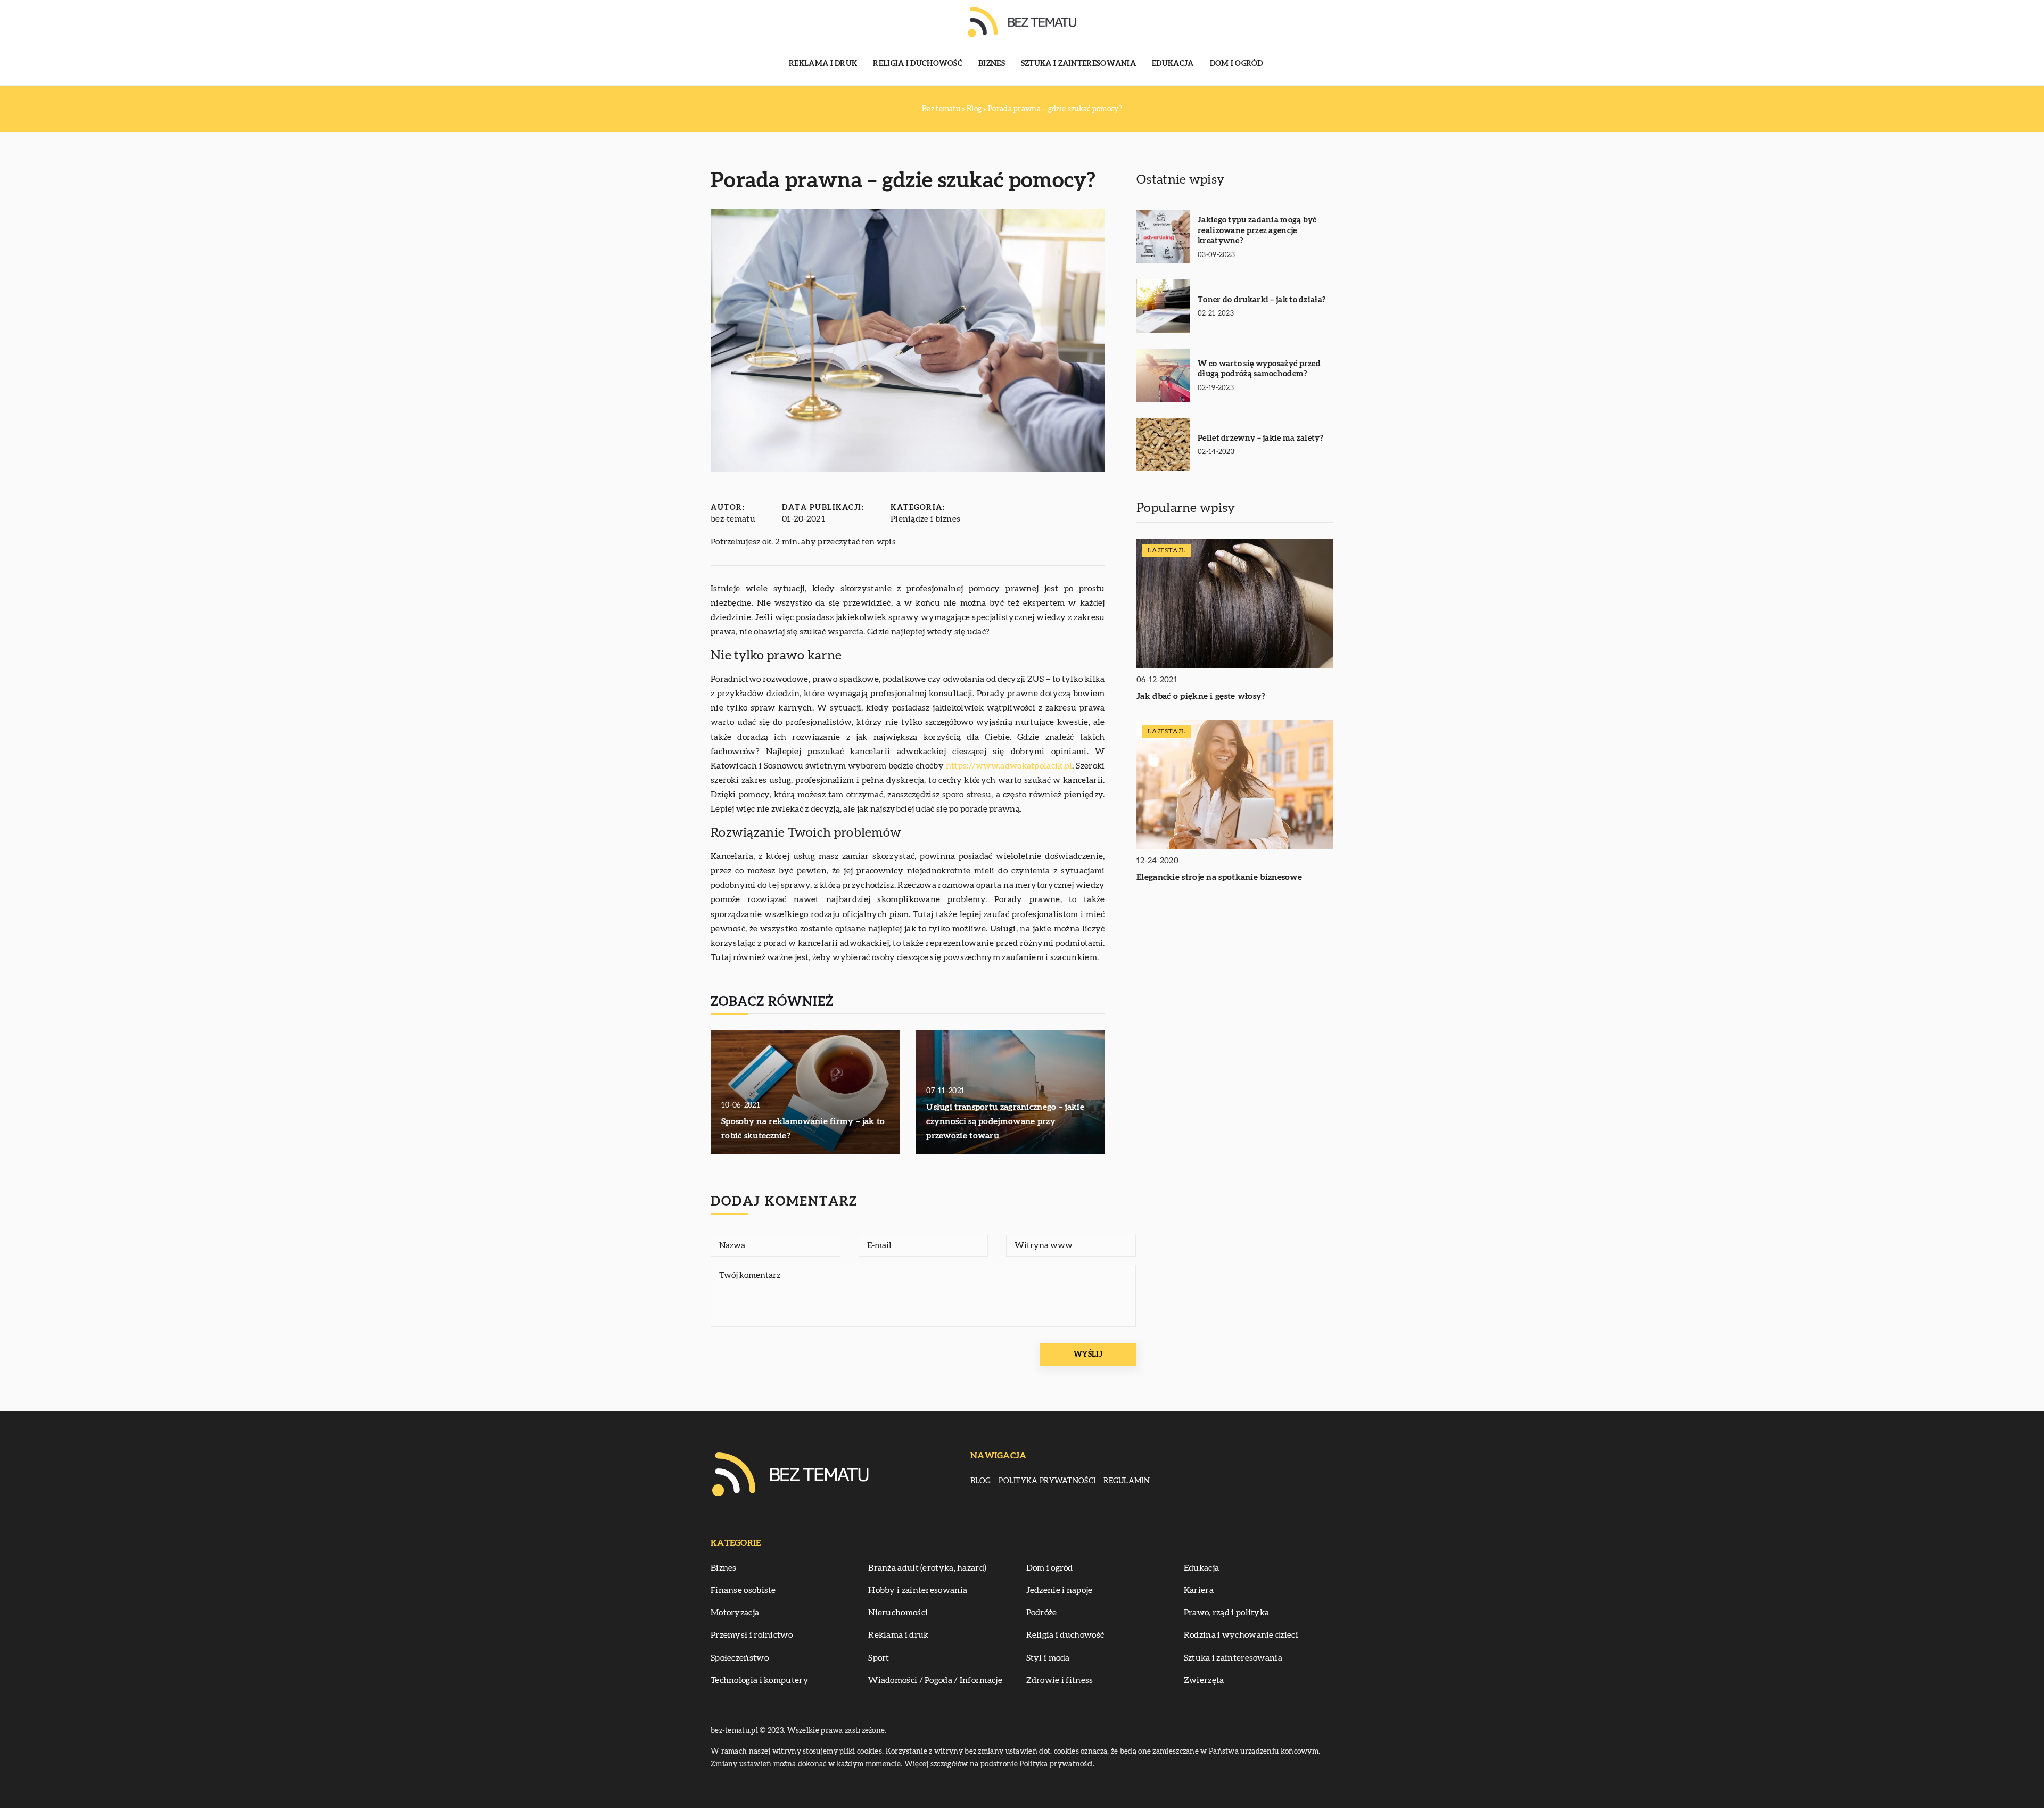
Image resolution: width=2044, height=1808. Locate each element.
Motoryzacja (735, 1613)
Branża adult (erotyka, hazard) (927, 1568)
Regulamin (1127, 1481)
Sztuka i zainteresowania (1078, 64)
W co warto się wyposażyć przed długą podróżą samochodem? (1259, 369)
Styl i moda (1048, 1658)
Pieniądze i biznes (925, 519)
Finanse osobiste (743, 1590)
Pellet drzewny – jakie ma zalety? (1260, 438)
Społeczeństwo (740, 1658)
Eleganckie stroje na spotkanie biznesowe (1219, 877)
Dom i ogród (1237, 64)
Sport (879, 1658)
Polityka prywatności (1047, 1481)
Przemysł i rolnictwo (752, 1635)
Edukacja (1173, 64)
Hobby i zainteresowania (918, 1590)
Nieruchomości (898, 1613)
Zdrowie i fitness (1060, 1680)
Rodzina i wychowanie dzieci (1241, 1635)
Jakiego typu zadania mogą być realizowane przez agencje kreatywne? (1257, 230)
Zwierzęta (1204, 1680)
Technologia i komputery (760, 1680)
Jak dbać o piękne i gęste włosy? (1201, 696)
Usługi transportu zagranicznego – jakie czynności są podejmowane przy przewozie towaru (1005, 1121)
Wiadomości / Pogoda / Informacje (935, 1680)
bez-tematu (733, 519)
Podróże (1042, 1613)
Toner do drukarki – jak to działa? (1262, 300)
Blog (980, 1481)
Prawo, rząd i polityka (1227, 1613)
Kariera (1199, 1590)
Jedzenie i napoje (1060, 1590)
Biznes (992, 64)
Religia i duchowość (918, 64)
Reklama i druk (823, 64)
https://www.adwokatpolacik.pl (1009, 766)
